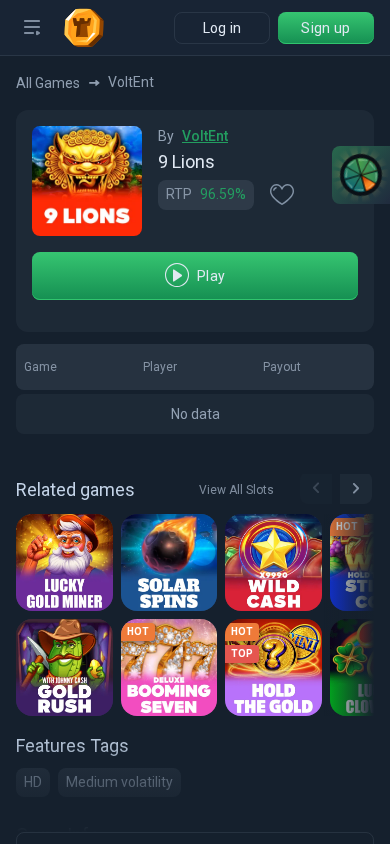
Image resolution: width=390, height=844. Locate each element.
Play (211, 276)
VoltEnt (205, 136)
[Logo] (92, 28)
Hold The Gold (276, 668)
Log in (222, 28)
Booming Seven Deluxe (172, 668)
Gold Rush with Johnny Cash (67, 668)
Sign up (325, 28)
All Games (48, 83)
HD (33, 782)
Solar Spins (171, 563)
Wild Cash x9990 (276, 563)
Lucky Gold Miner (67, 563)
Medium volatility (119, 782)
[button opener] (32, 28)
